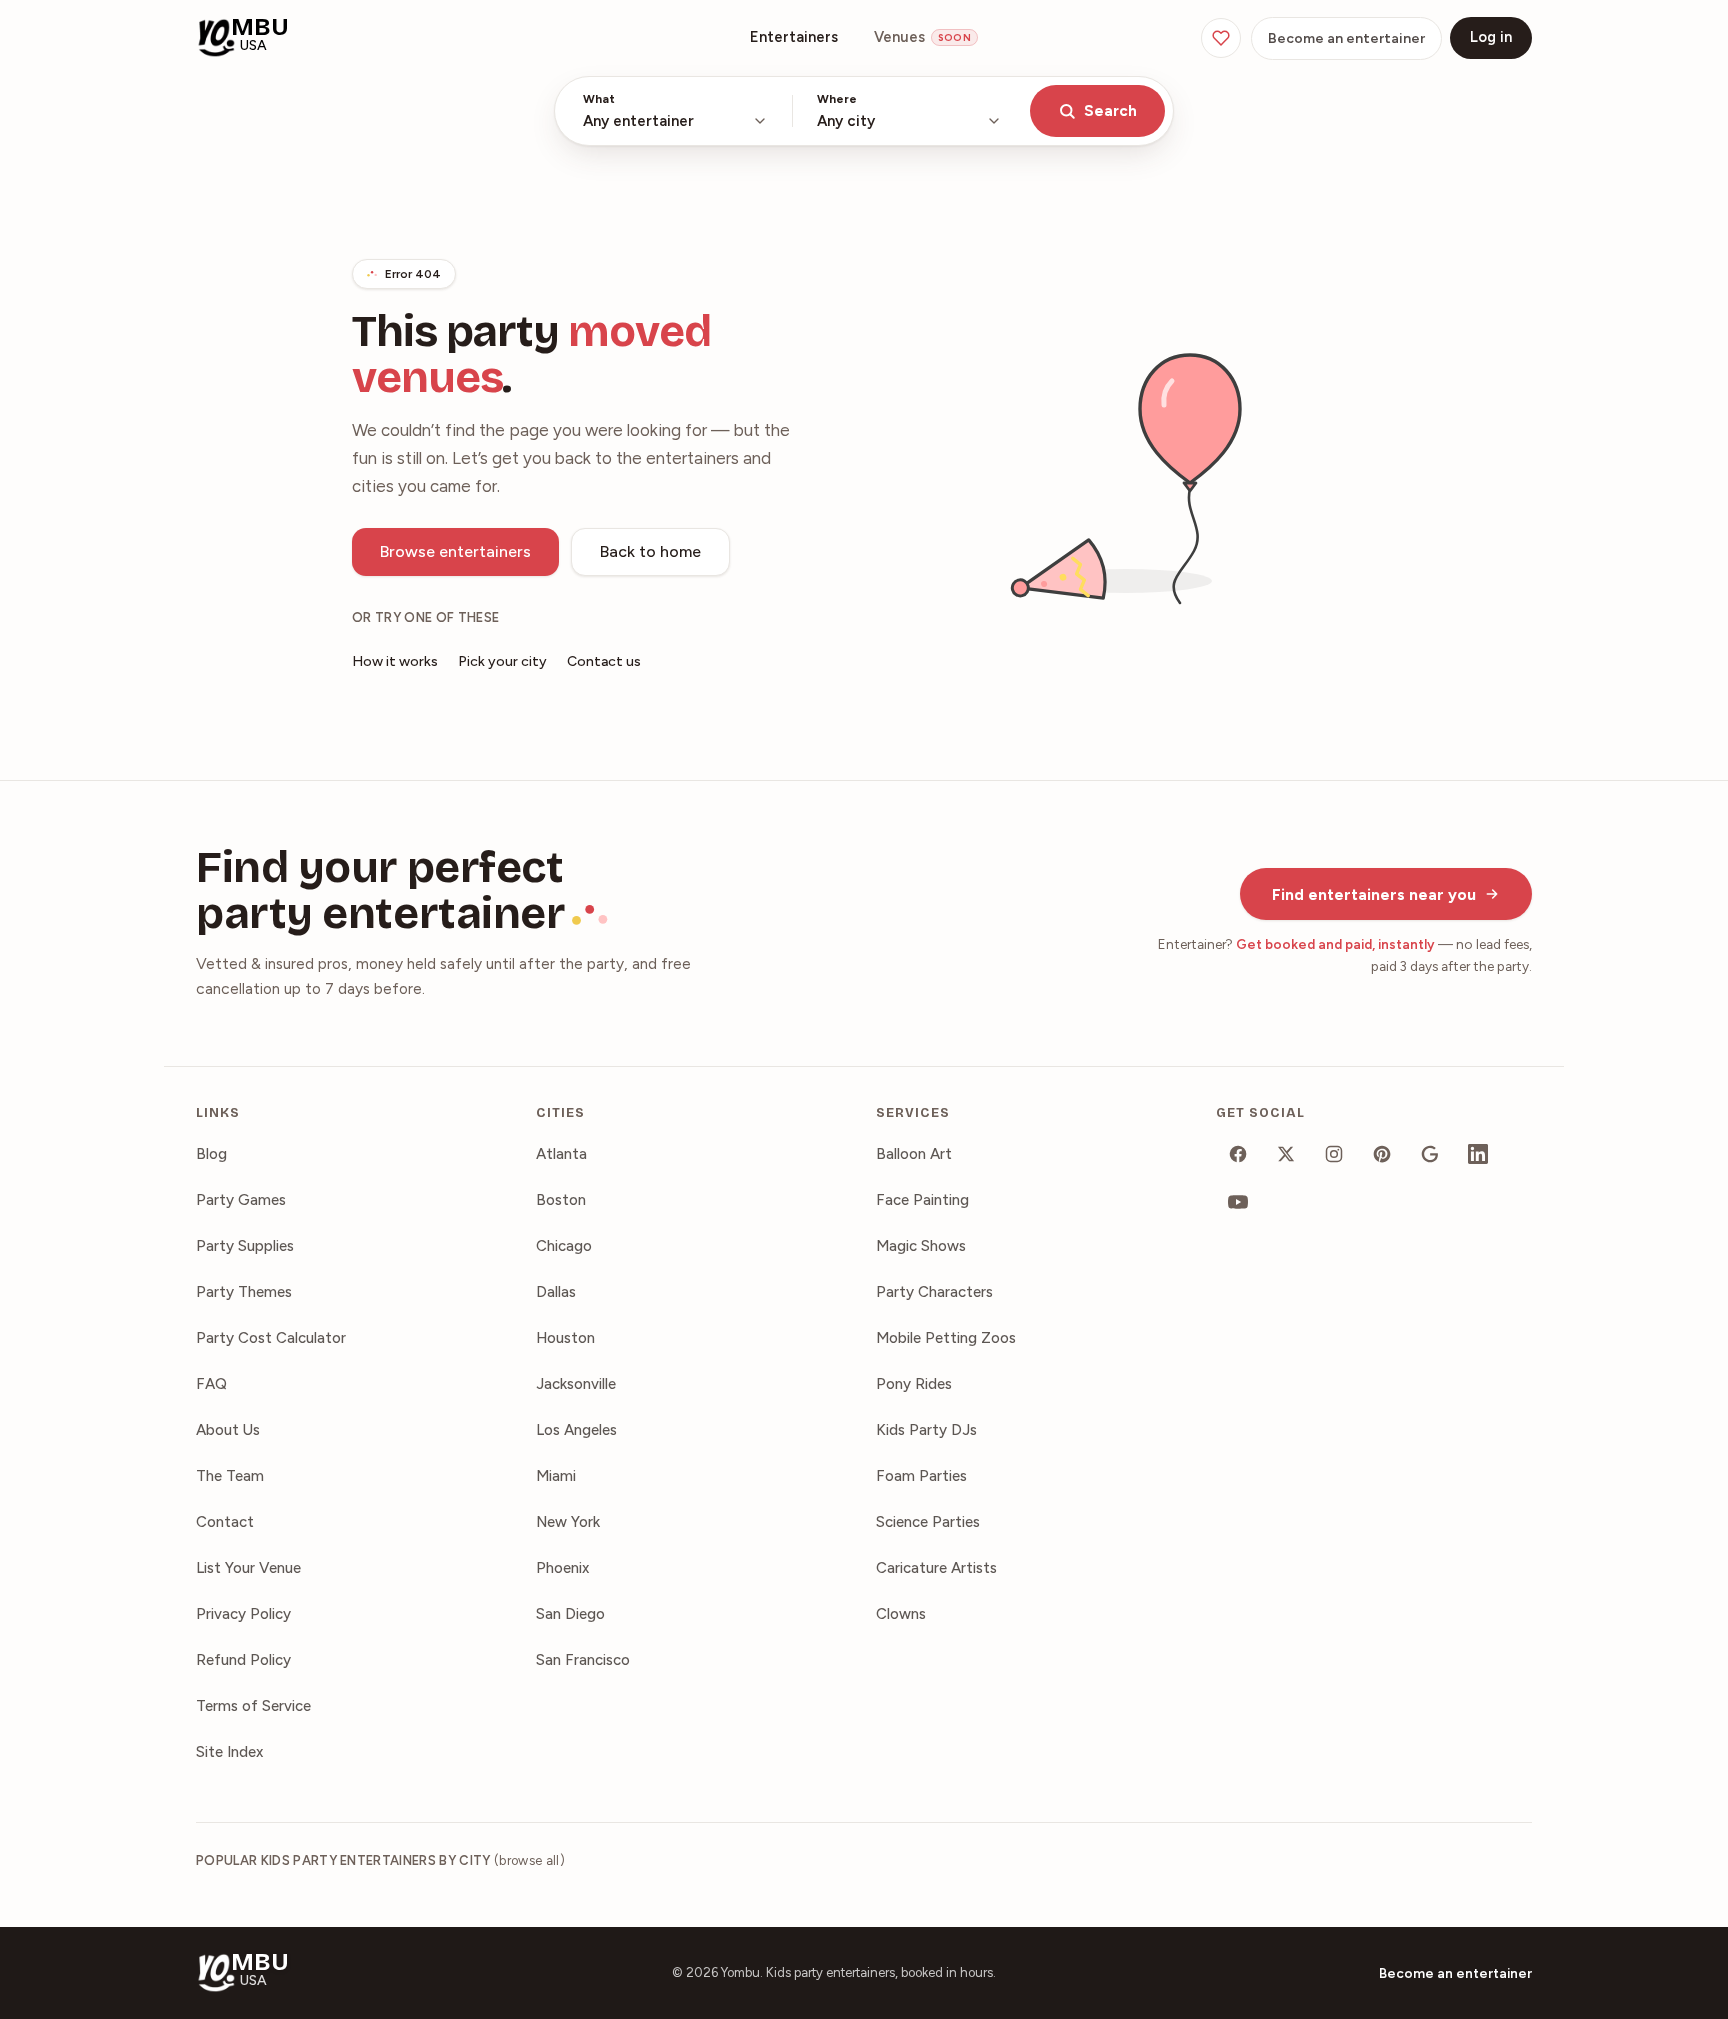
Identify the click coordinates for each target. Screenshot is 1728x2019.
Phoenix (562, 1568)
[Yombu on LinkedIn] (1478, 1154)
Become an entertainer (1346, 38)
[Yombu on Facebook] (1238, 1154)
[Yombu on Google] (1430, 1154)
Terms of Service (253, 1706)
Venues (922, 37)
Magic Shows (921, 1246)
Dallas (556, 1292)
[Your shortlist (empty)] (1221, 38)
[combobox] (675, 111)
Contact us (604, 661)
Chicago (564, 1246)
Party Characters (934, 1292)
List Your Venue (248, 1568)
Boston (561, 1200)
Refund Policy (243, 1660)
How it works (395, 661)
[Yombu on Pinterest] (1382, 1154)
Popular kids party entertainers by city (380, 1860)
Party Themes (244, 1292)
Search (1110, 111)
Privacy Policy (243, 1614)
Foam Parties (921, 1476)
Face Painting (922, 1200)
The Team (230, 1476)
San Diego (570, 1614)
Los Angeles (576, 1430)
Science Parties (928, 1522)
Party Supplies (245, 1246)
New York (568, 1522)
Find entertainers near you (1374, 894)
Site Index (229, 1752)
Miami (556, 1476)
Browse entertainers (455, 551)
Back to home (650, 551)
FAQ (211, 1384)
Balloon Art (914, 1154)
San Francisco (583, 1660)
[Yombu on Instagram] (1334, 1154)
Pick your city (502, 661)
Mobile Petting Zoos (946, 1338)
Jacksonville (576, 1384)
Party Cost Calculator (271, 1338)
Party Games (241, 1200)
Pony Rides (914, 1384)
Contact (225, 1522)
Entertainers (794, 37)
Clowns (901, 1614)
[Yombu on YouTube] (1238, 1202)
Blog (211, 1154)
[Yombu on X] (1286, 1154)
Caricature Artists (936, 1568)
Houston (565, 1338)
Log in (1491, 37)
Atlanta (561, 1154)
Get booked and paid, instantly (1335, 944)
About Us (228, 1430)
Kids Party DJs (926, 1430)
